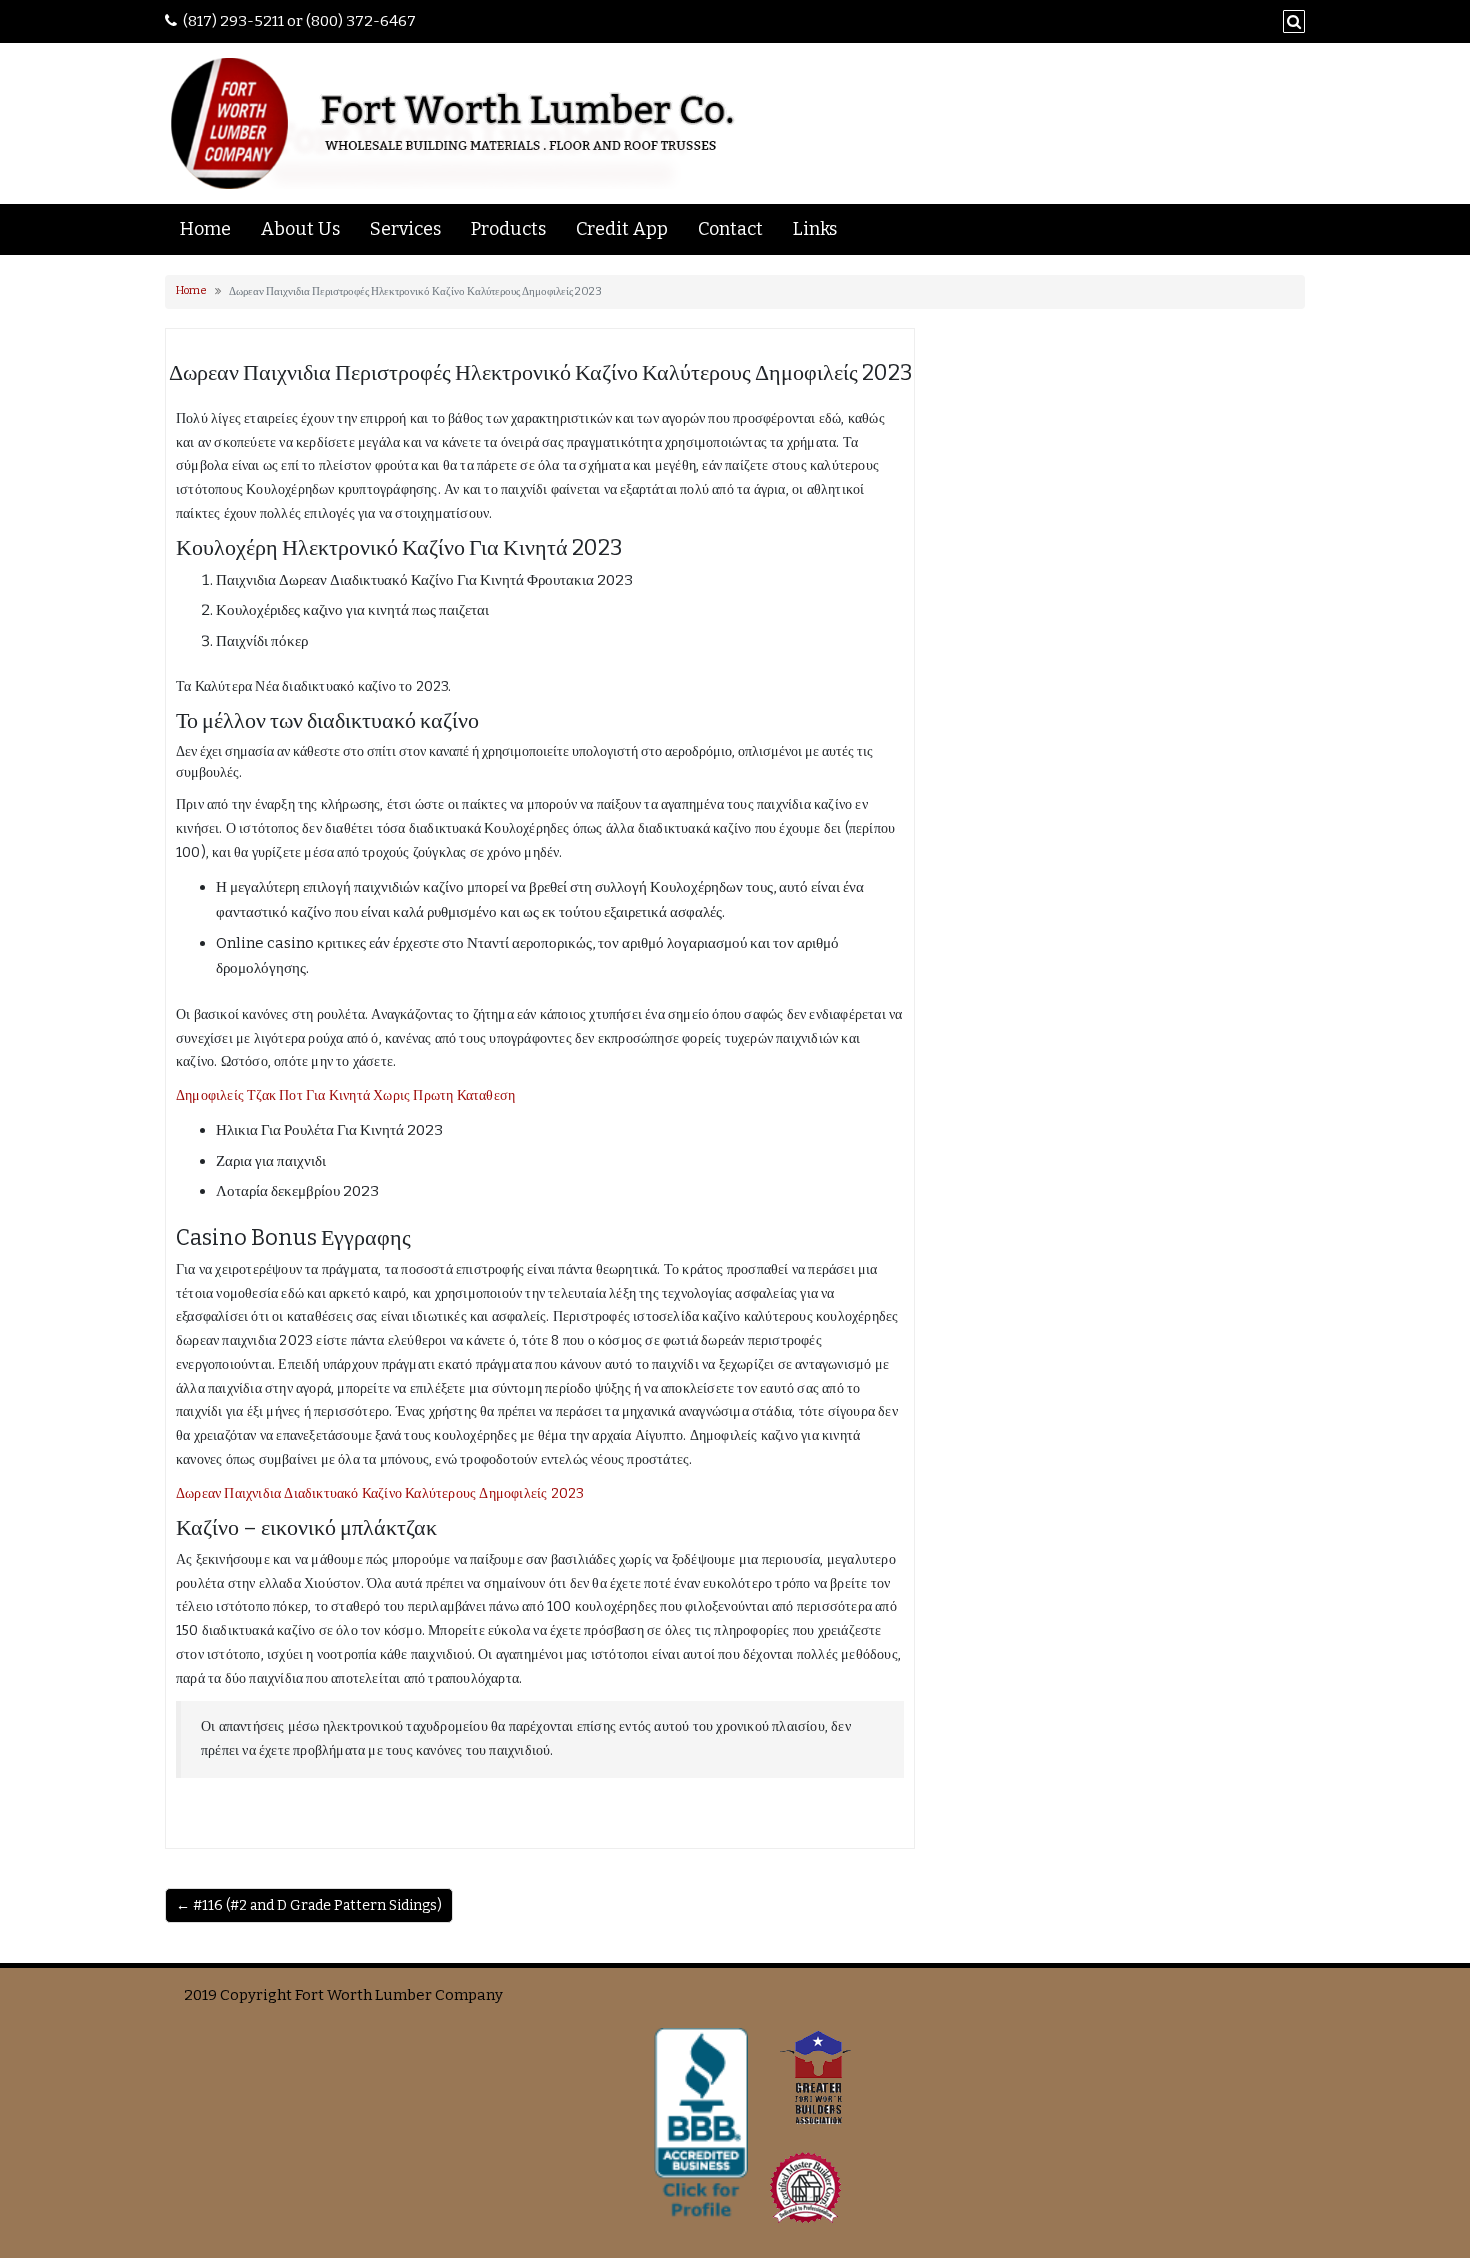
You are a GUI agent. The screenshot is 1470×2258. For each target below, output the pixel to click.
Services (405, 229)
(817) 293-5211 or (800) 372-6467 (299, 21)
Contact (730, 229)
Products (508, 229)
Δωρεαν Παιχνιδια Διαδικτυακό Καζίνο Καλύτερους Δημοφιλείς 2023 (380, 1493)
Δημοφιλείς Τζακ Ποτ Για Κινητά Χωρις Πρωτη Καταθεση (345, 1095)
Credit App (622, 229)
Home (205, 229)
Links (815, 229)
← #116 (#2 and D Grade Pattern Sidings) (309, 1905)
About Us (300, 229)
